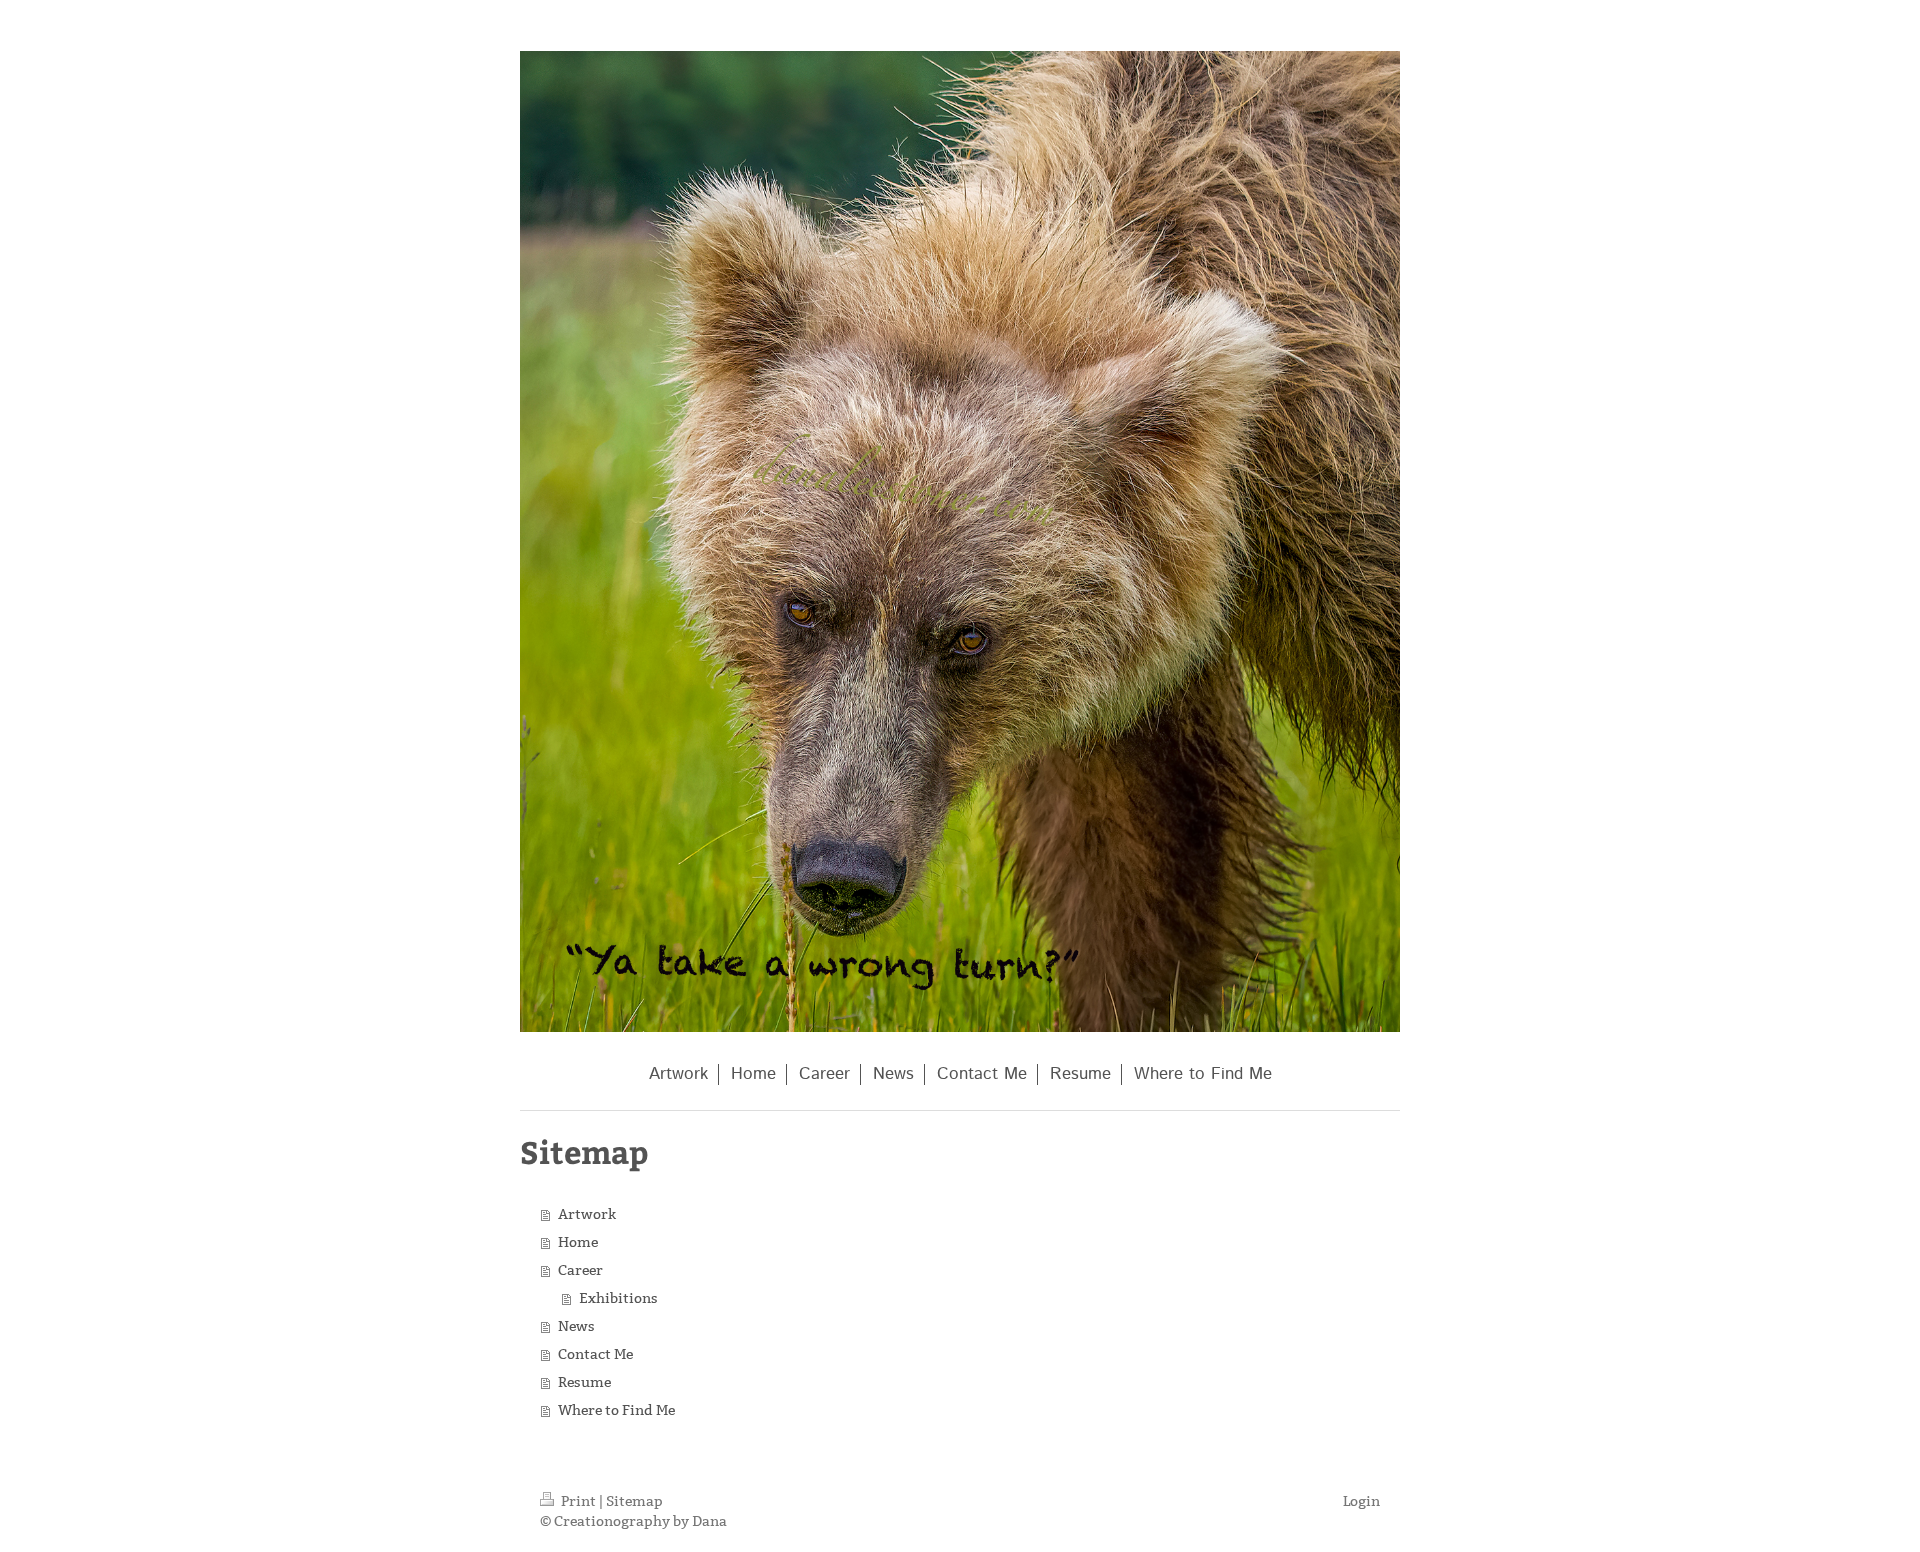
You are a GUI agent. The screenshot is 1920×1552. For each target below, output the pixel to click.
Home (578, 1242)
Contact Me (595, 1354)
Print (578, 1501)
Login (1361, 1501)
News (576, 1326)
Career (580, 1270)
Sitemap (634, 1501)
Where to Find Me (616, 1410)
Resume (584, 1382)
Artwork (587, 1214)
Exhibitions (618, 1298)
